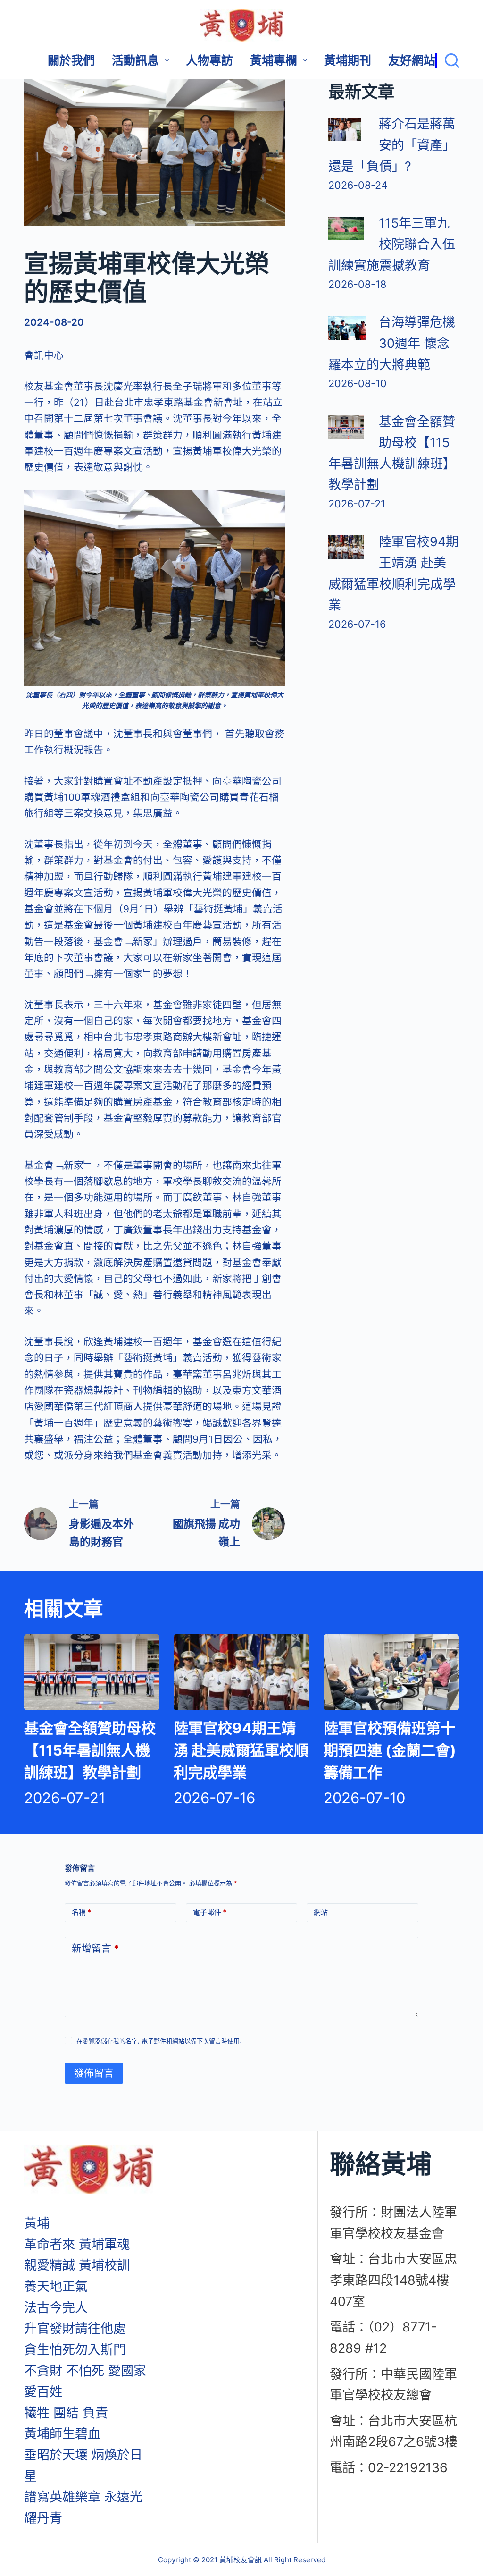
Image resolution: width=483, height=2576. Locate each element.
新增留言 (96, 1948)
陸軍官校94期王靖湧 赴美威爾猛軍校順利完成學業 (241, 1750)
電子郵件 (210, 1912)
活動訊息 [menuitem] (135, 60)
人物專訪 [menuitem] (209, 60)
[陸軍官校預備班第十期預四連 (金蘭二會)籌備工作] (391, 1672)
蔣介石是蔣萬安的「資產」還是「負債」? (392, 145)
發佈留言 (94, 2073)
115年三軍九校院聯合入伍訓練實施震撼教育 (392, 244)
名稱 (81, 1912)
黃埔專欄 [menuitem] (274, 60)
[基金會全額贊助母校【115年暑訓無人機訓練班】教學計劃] (346, 427)
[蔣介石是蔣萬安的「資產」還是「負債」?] (345, 129)
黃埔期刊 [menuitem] (348, 60)
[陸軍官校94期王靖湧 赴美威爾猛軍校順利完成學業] (346, 547)
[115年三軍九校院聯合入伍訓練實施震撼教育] (346, 228)
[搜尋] (447, 60)
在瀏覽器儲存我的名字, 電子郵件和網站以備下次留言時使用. (159, 2041)
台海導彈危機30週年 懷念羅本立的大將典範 (392, 343)
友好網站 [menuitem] (412, 60)
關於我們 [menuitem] (71, 60)
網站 (321, 1912)
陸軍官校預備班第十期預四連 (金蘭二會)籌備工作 (390, 1750)
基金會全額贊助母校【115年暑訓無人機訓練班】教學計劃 (90, 1750)
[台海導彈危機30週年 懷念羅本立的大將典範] (347, 328)
